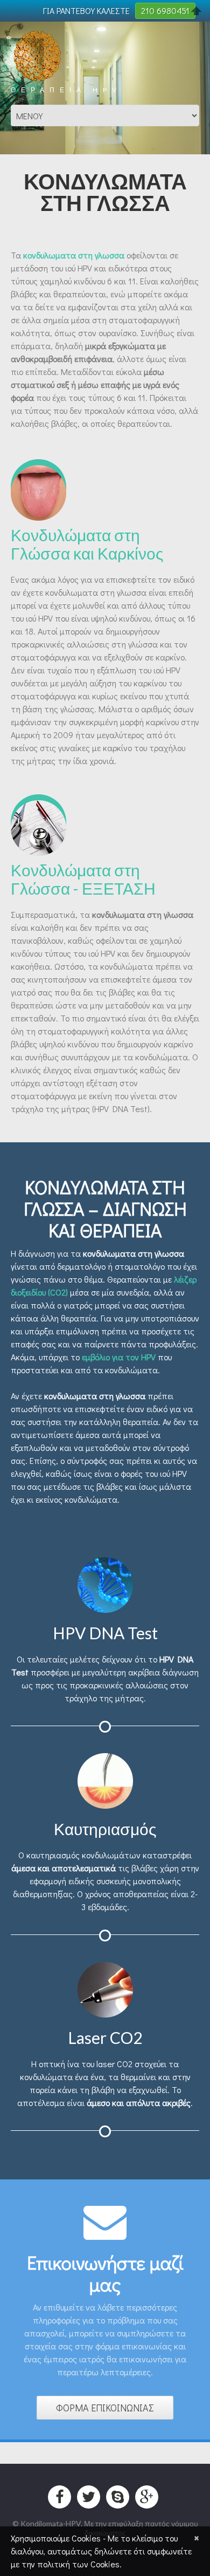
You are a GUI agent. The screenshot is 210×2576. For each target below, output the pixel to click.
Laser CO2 (105, 2037)
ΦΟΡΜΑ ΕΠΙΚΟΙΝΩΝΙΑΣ (105, 2408)
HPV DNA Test (105, 1633)
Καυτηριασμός (105, 1829)
